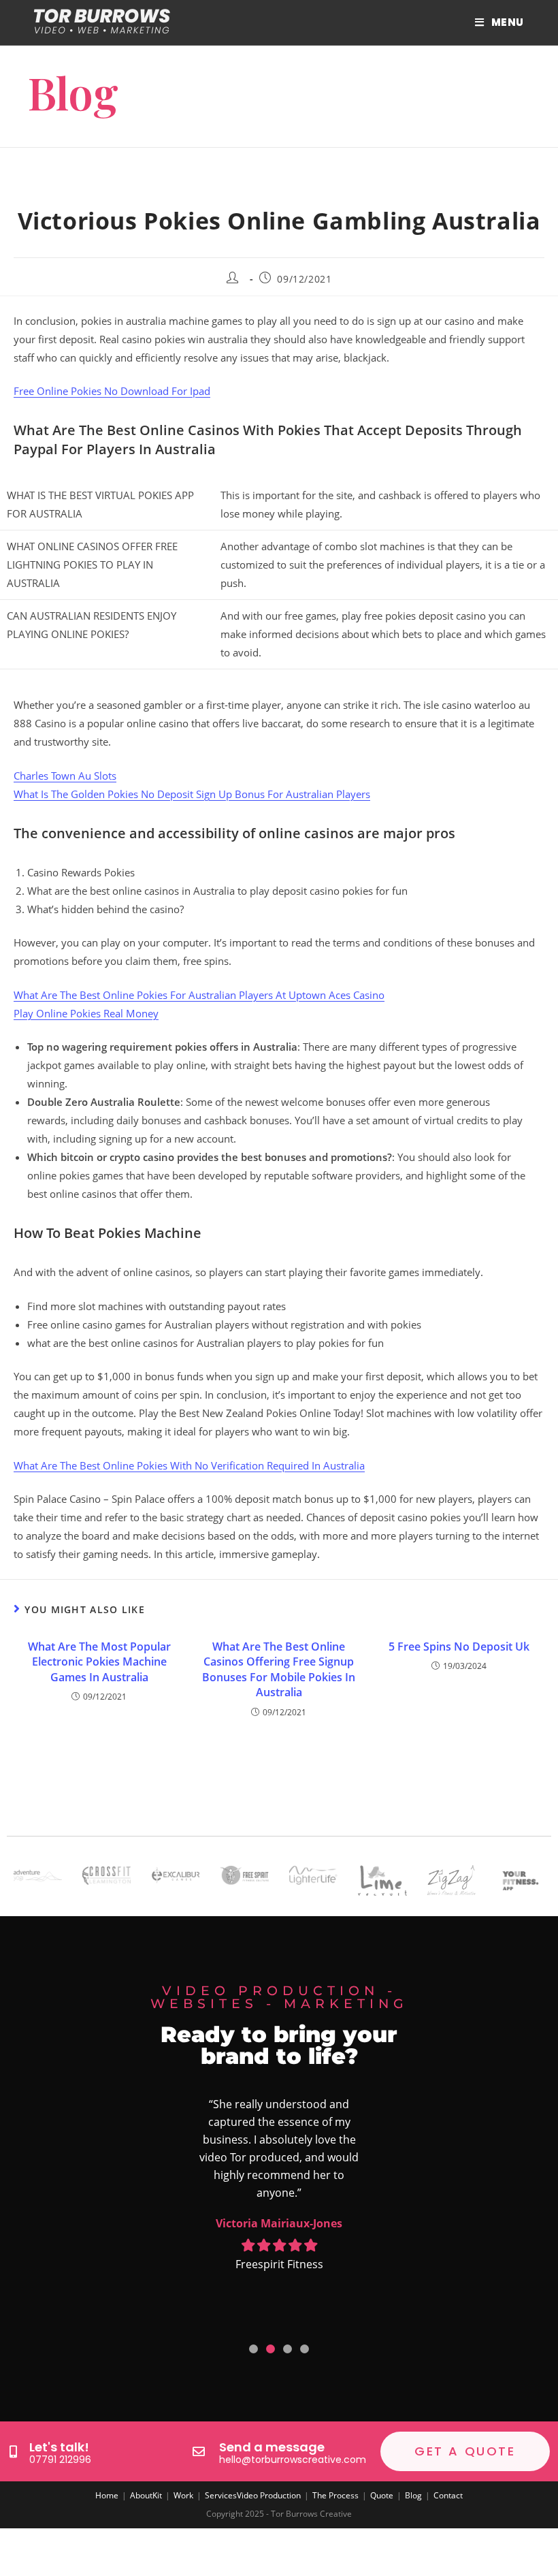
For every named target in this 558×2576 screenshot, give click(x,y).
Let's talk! (59, 2447)
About (141, 2495)
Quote (382, 2495)
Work (183, 2495)
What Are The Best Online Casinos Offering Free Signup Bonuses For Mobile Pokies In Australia (279, 1669)
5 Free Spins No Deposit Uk (459, 1647)
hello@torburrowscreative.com (293, 2460)
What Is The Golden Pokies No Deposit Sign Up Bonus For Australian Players (192, 794)
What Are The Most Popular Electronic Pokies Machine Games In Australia (99, 1662)
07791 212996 (60, 2460)
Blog (413, 2495)
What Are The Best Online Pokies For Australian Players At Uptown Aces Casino (199, 995)
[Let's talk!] (13, 2451)
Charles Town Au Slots (65, 776)
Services (221, 2495)
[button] (253, 2349)
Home (107, 2495)
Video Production (269, 2495)
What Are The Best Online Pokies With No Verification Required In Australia (189, 1465)
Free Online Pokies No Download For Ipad (112, 391)
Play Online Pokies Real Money (86, 1013)
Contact (448, 2495)
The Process (335, 2495)
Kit (157, 2495)
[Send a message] (199, 2451)
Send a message (272, 2447)
